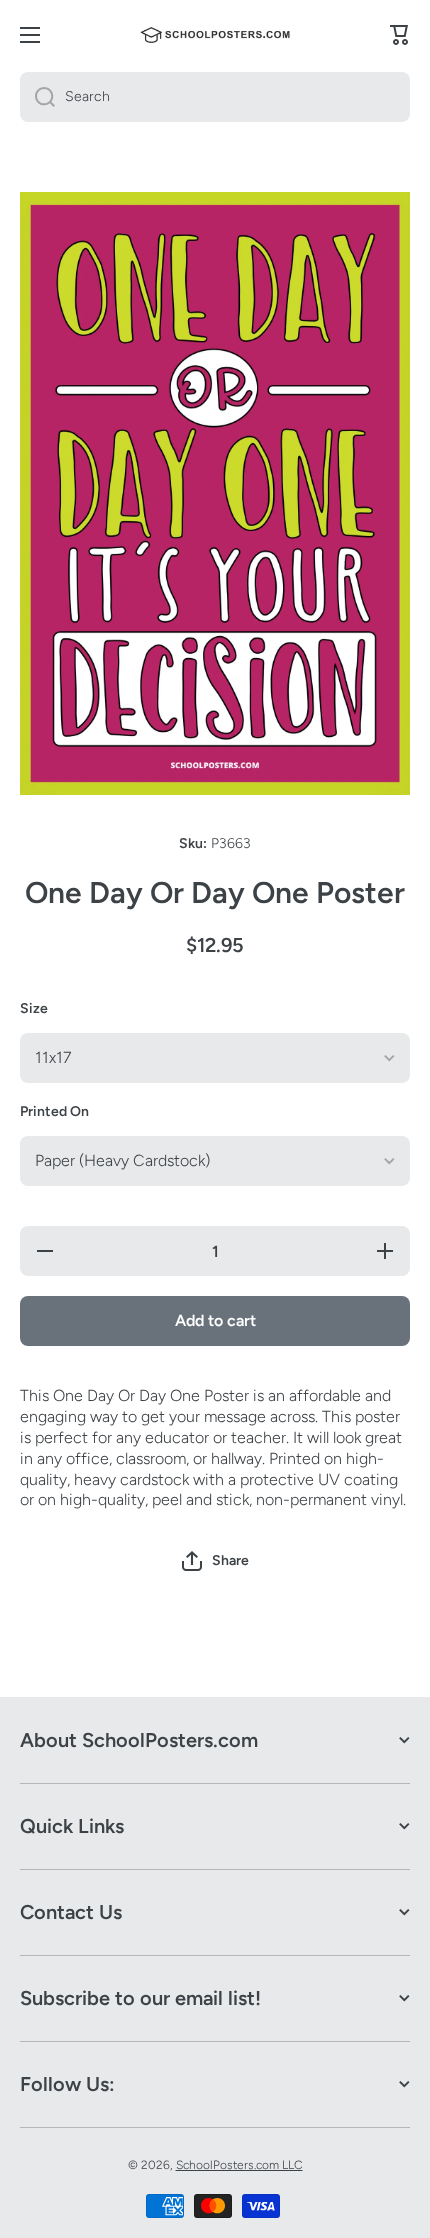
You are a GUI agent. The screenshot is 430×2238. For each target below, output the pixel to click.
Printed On (54, 1111)
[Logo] (215, 35)
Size (34, 1008)
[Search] (37, 97)
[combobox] (215, 97)
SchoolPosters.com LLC (239, 2165)
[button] (215, 1561)
